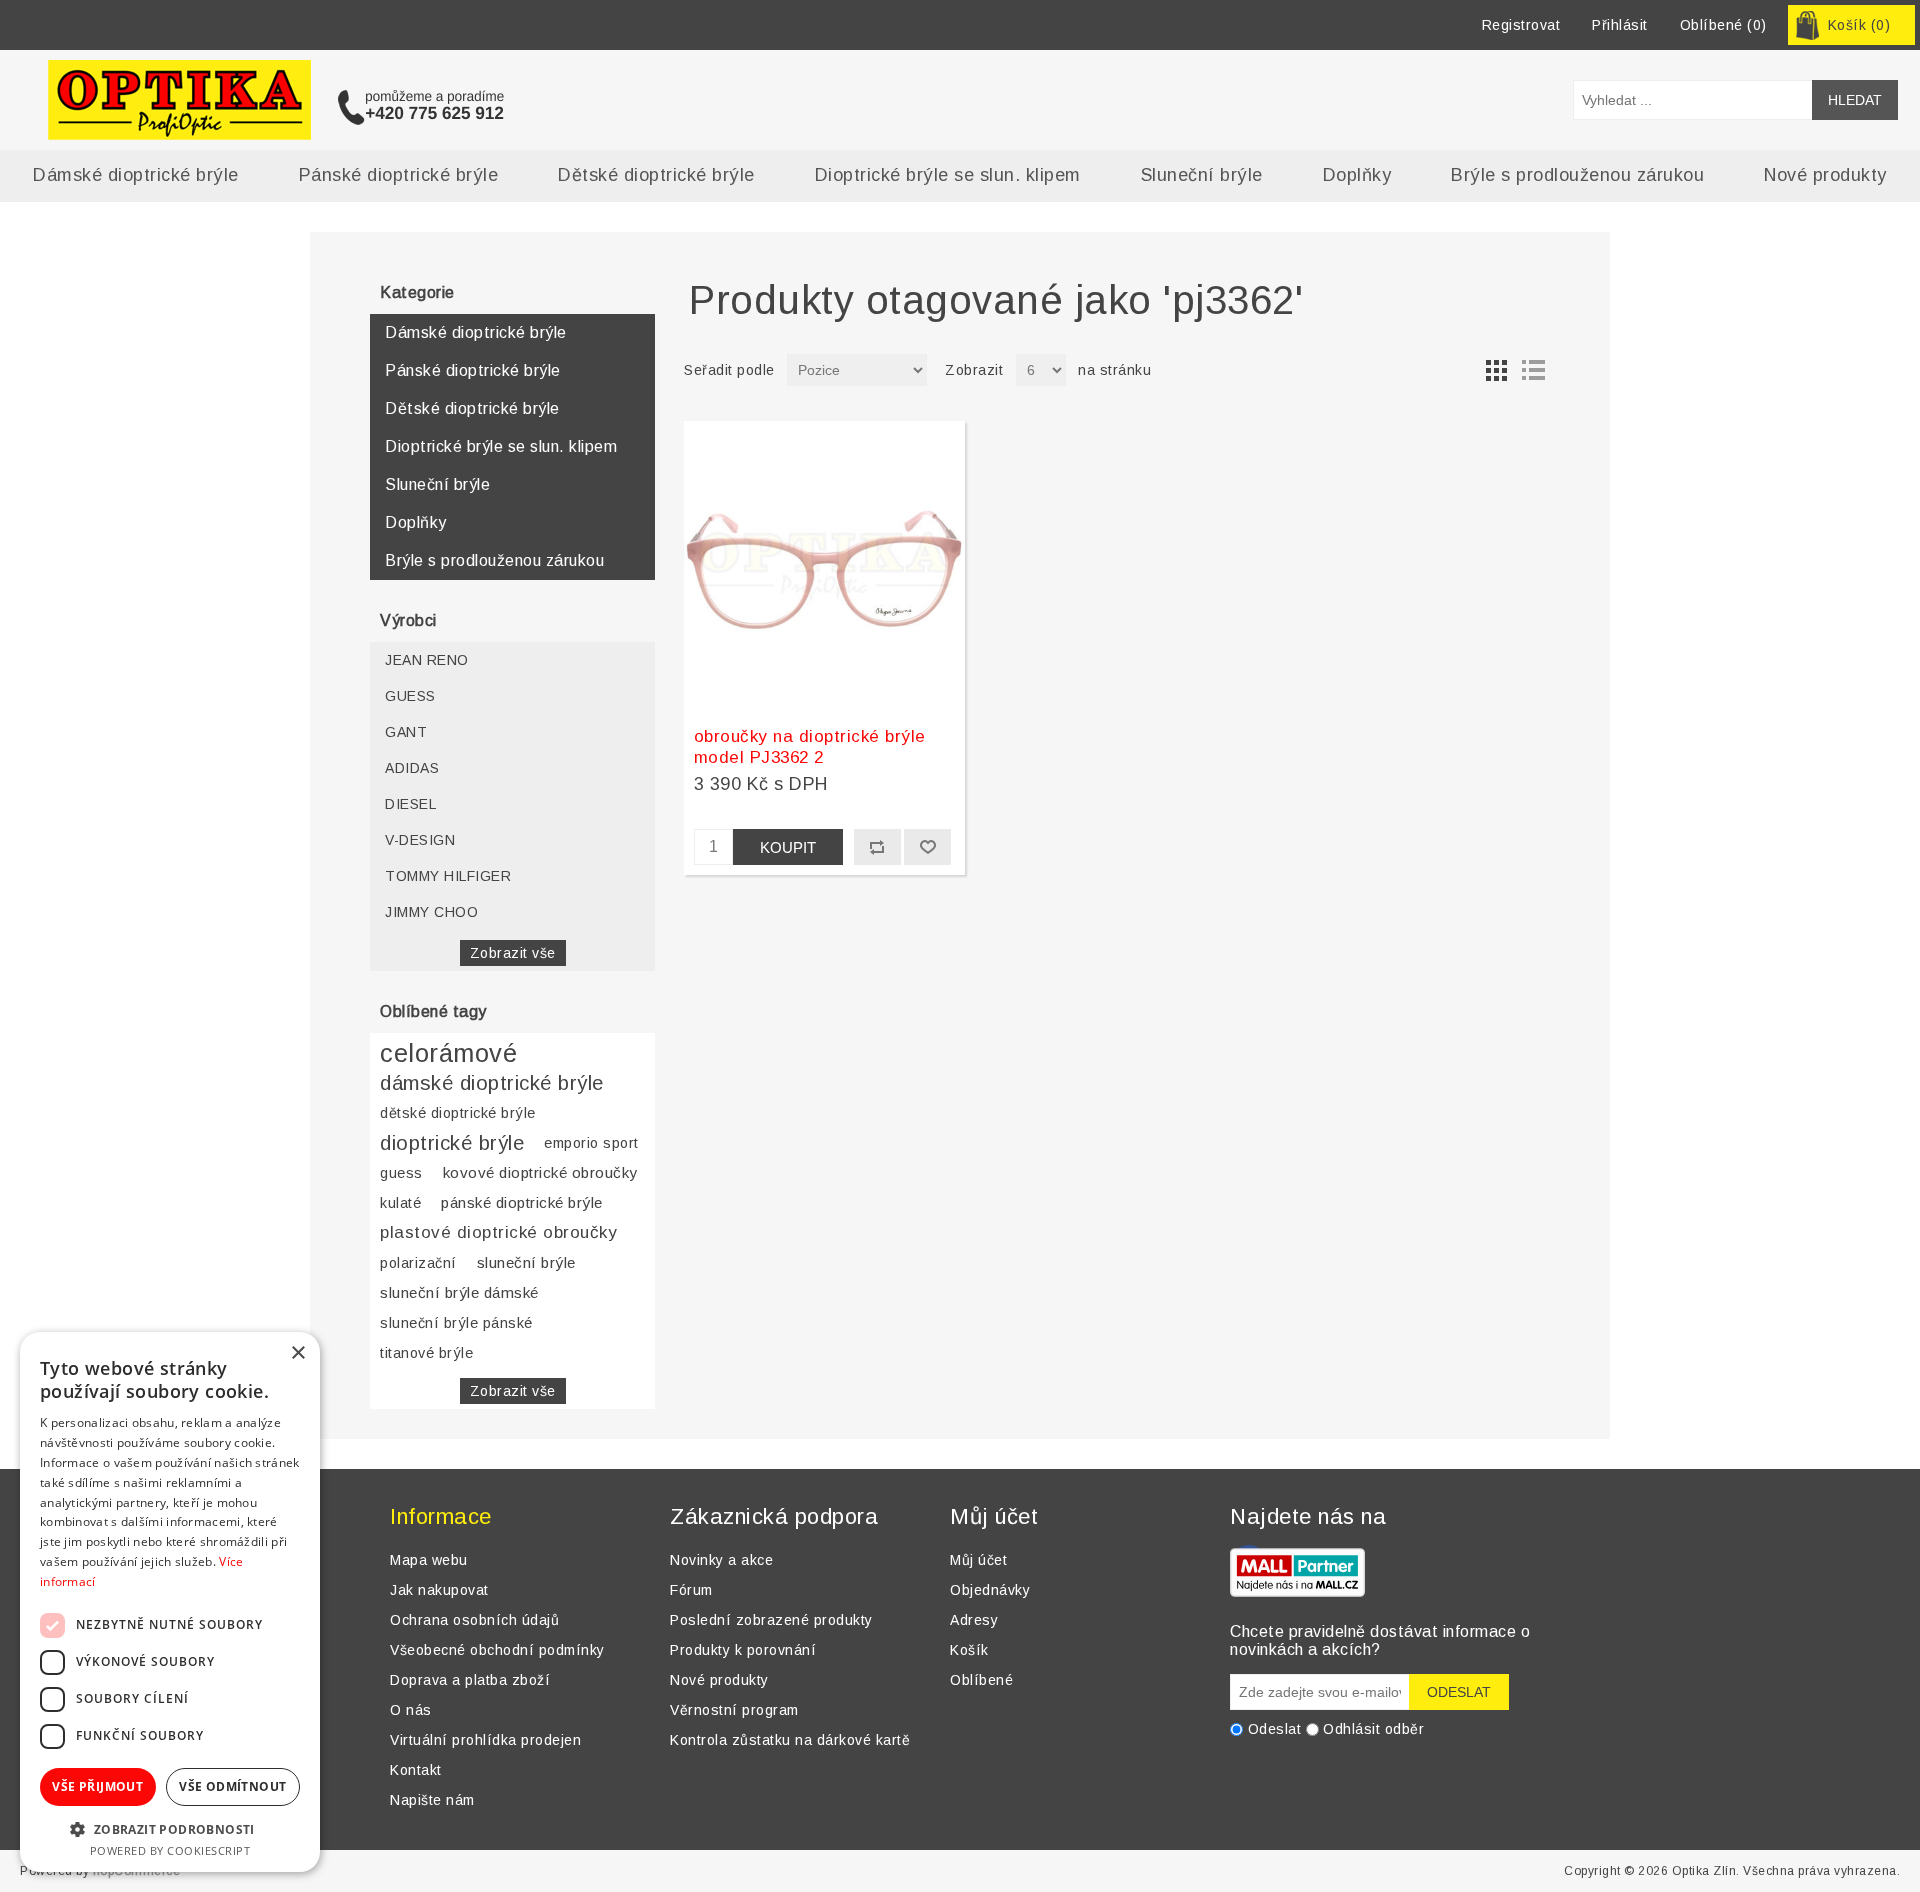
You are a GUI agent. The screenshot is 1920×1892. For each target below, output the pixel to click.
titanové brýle (426, 1353)
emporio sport (591, 1143)
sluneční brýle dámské (459, 1292)
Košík (969, 1650)
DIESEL (410, 804)
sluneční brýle (526, 1262)
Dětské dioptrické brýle (656, 175)
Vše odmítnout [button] (232, 1786)
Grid (1497, 370)
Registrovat (1521, 25)
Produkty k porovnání (743, 1650)
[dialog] (170, 1602)
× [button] (297, 1353)
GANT (406, 732)
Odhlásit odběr (1373, 1729)
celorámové (448, 1053)
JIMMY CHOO (431, 912)
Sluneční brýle (1202, 175)
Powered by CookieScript (170, 1850)
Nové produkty (1825, 175)
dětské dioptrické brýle (458, 1113)
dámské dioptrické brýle (492, 1083)
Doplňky (1357, 175)
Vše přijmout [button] (97, 1786)
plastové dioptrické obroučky (498, 1232)
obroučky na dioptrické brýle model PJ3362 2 (810, 746)
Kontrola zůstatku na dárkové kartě (790, 1740)
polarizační (418, 1263)
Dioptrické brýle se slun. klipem (948, 175)
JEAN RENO (427, 660)
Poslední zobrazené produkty (771, 1620)
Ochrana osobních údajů (474, 1620)
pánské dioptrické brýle (522, 1202)
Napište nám (432, 1800)
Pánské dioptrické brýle (399, 175)
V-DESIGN (420, 840)
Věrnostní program (734, 1710)
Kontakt (416, 1770)
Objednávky (990, 1590)
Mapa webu (429, 1560)
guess (401, 1173)
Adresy (974, 1620)
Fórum (691, 1590)
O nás (411, 1710)
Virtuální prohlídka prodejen (485, 1740)
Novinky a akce (721, 1560)
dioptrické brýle (452, 1143)
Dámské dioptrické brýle (136, 175)
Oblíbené (981, 1680)
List (1533, 370)
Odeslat (1275, 1729)
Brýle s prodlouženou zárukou (1577, 175)
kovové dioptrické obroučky (540, 1172)
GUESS (410, 696)
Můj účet (978, 1560)
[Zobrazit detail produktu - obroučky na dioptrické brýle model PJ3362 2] (824, 566)
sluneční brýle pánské (456, 1323)
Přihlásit (1620, 25)
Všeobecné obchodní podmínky (497, 1650)
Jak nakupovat (439, 1590)
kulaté (400, 1203)
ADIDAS (412, 768)
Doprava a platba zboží (470, 1680)
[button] (170, 1828)
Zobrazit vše (513, 953)
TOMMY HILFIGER (448, 876)
